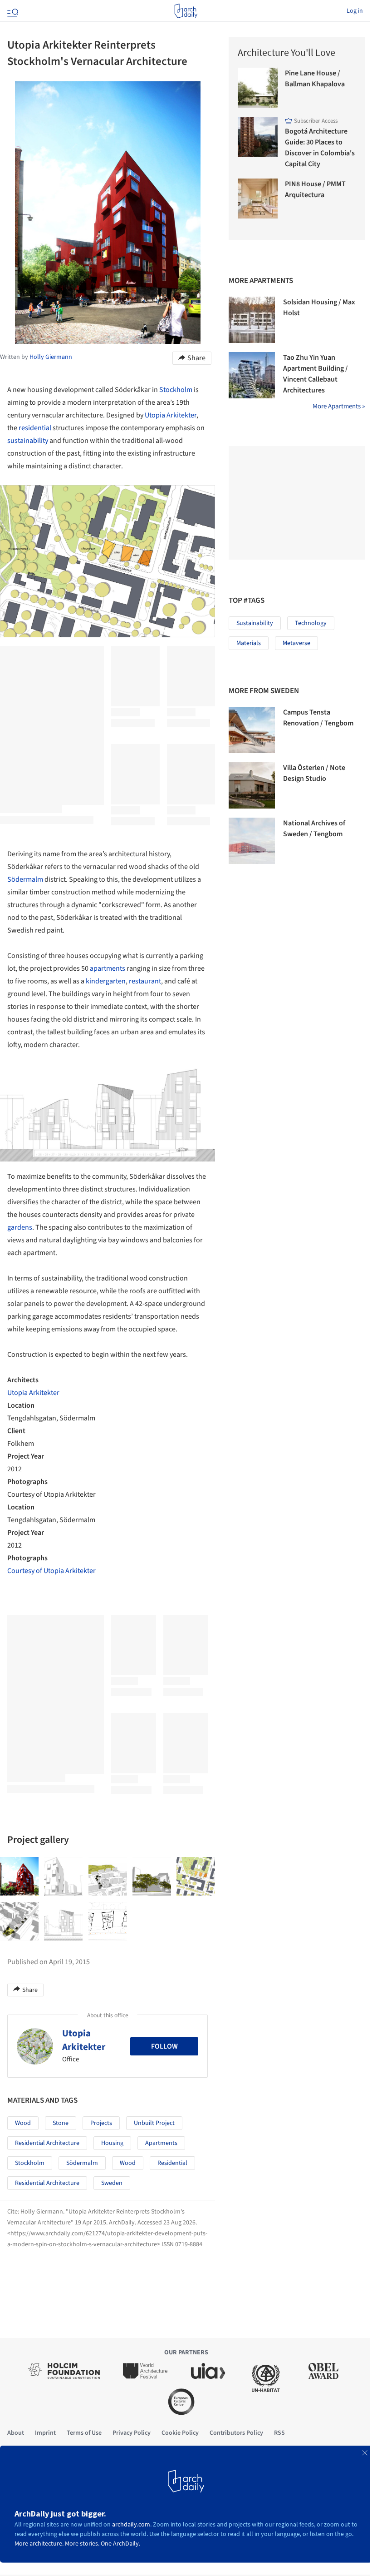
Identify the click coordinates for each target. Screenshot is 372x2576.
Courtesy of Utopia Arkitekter (51, 1571)
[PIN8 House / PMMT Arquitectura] (258, 199)
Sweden (112, 2183)
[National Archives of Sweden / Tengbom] (252, 841)
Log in (355, 11)
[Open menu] (12, 11)
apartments (108, 968)
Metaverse (296, 643)
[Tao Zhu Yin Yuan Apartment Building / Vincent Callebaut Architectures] (252, 375)
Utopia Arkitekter (171, 415)
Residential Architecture (47, 2143)
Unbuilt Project (154, 2123)
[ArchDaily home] (186, 11)
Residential (172, 2163)
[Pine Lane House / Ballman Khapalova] (258, 88)
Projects (101, 2123)
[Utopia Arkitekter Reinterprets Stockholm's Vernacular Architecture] (19, 1876)
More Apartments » (339, 406)
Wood (23, 2123)
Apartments (161, 2143)
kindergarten (106, 981)
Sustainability (255, 623)
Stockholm (176, 390)
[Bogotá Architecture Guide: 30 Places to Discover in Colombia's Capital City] (258, 137)
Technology (311, 623)
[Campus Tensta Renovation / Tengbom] (252, 730)
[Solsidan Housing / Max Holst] (252, 320)
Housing (112, 2143)
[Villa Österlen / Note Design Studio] (252, 785)
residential (35, 428)
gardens (20, 1227)
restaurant (145, 981)
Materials (249, 643)
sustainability (28, 441)
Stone (61, 2123)
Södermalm (25, 879)
